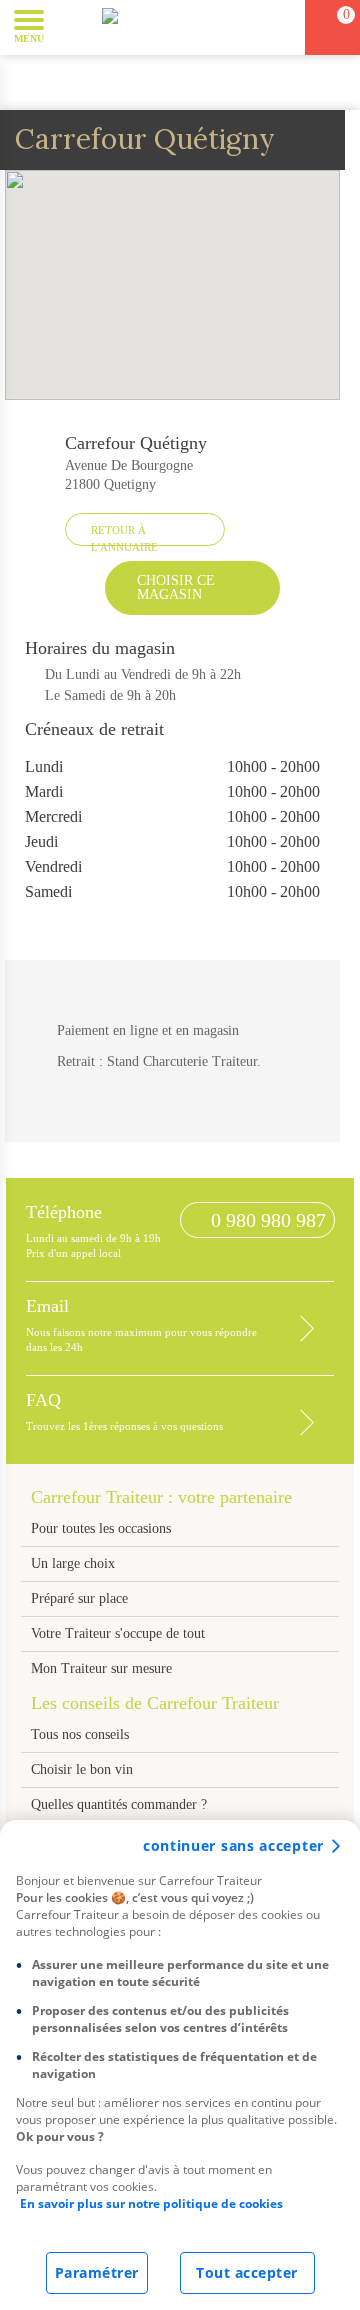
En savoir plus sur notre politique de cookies (151, 2203)
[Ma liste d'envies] (281, 27)
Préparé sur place (79, 1598)
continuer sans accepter (233, 1845)
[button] (74, 26)
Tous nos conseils (82, 1734)
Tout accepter (247, 2272)
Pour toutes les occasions (101, 1528)
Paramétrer (97, 2272)
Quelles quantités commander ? (119, 1804)
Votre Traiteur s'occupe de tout (118, 1633)
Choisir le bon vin (82, 1769)
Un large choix (73, 1563)
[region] (180, 2065)
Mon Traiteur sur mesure (101, 1668)
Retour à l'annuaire (124, 535)
